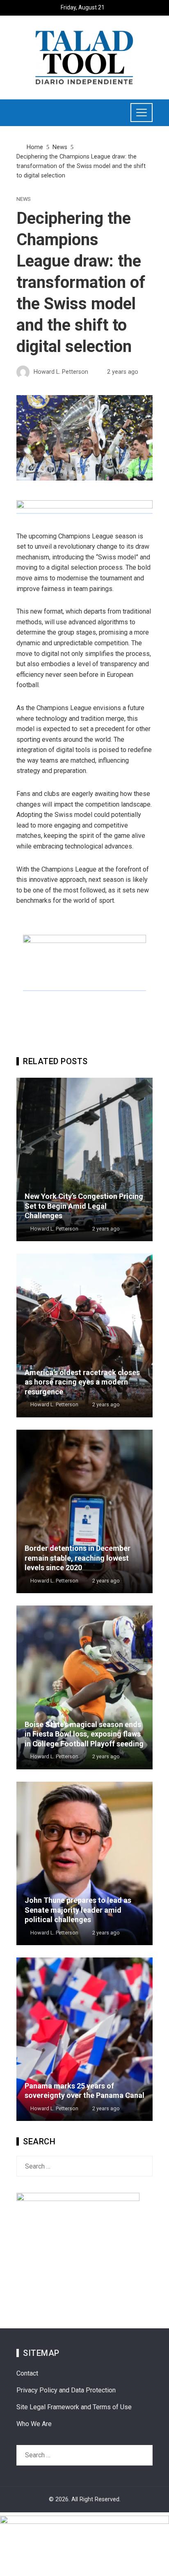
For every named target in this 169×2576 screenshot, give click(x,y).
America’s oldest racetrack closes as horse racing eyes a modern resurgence (82, 1382)
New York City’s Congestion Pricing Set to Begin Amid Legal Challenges (84, 1206)
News (23, 199)
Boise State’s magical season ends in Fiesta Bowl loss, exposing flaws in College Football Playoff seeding (84, 1734)
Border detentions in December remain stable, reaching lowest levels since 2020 (78, 1558)
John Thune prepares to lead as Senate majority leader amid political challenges (78, 1910)
